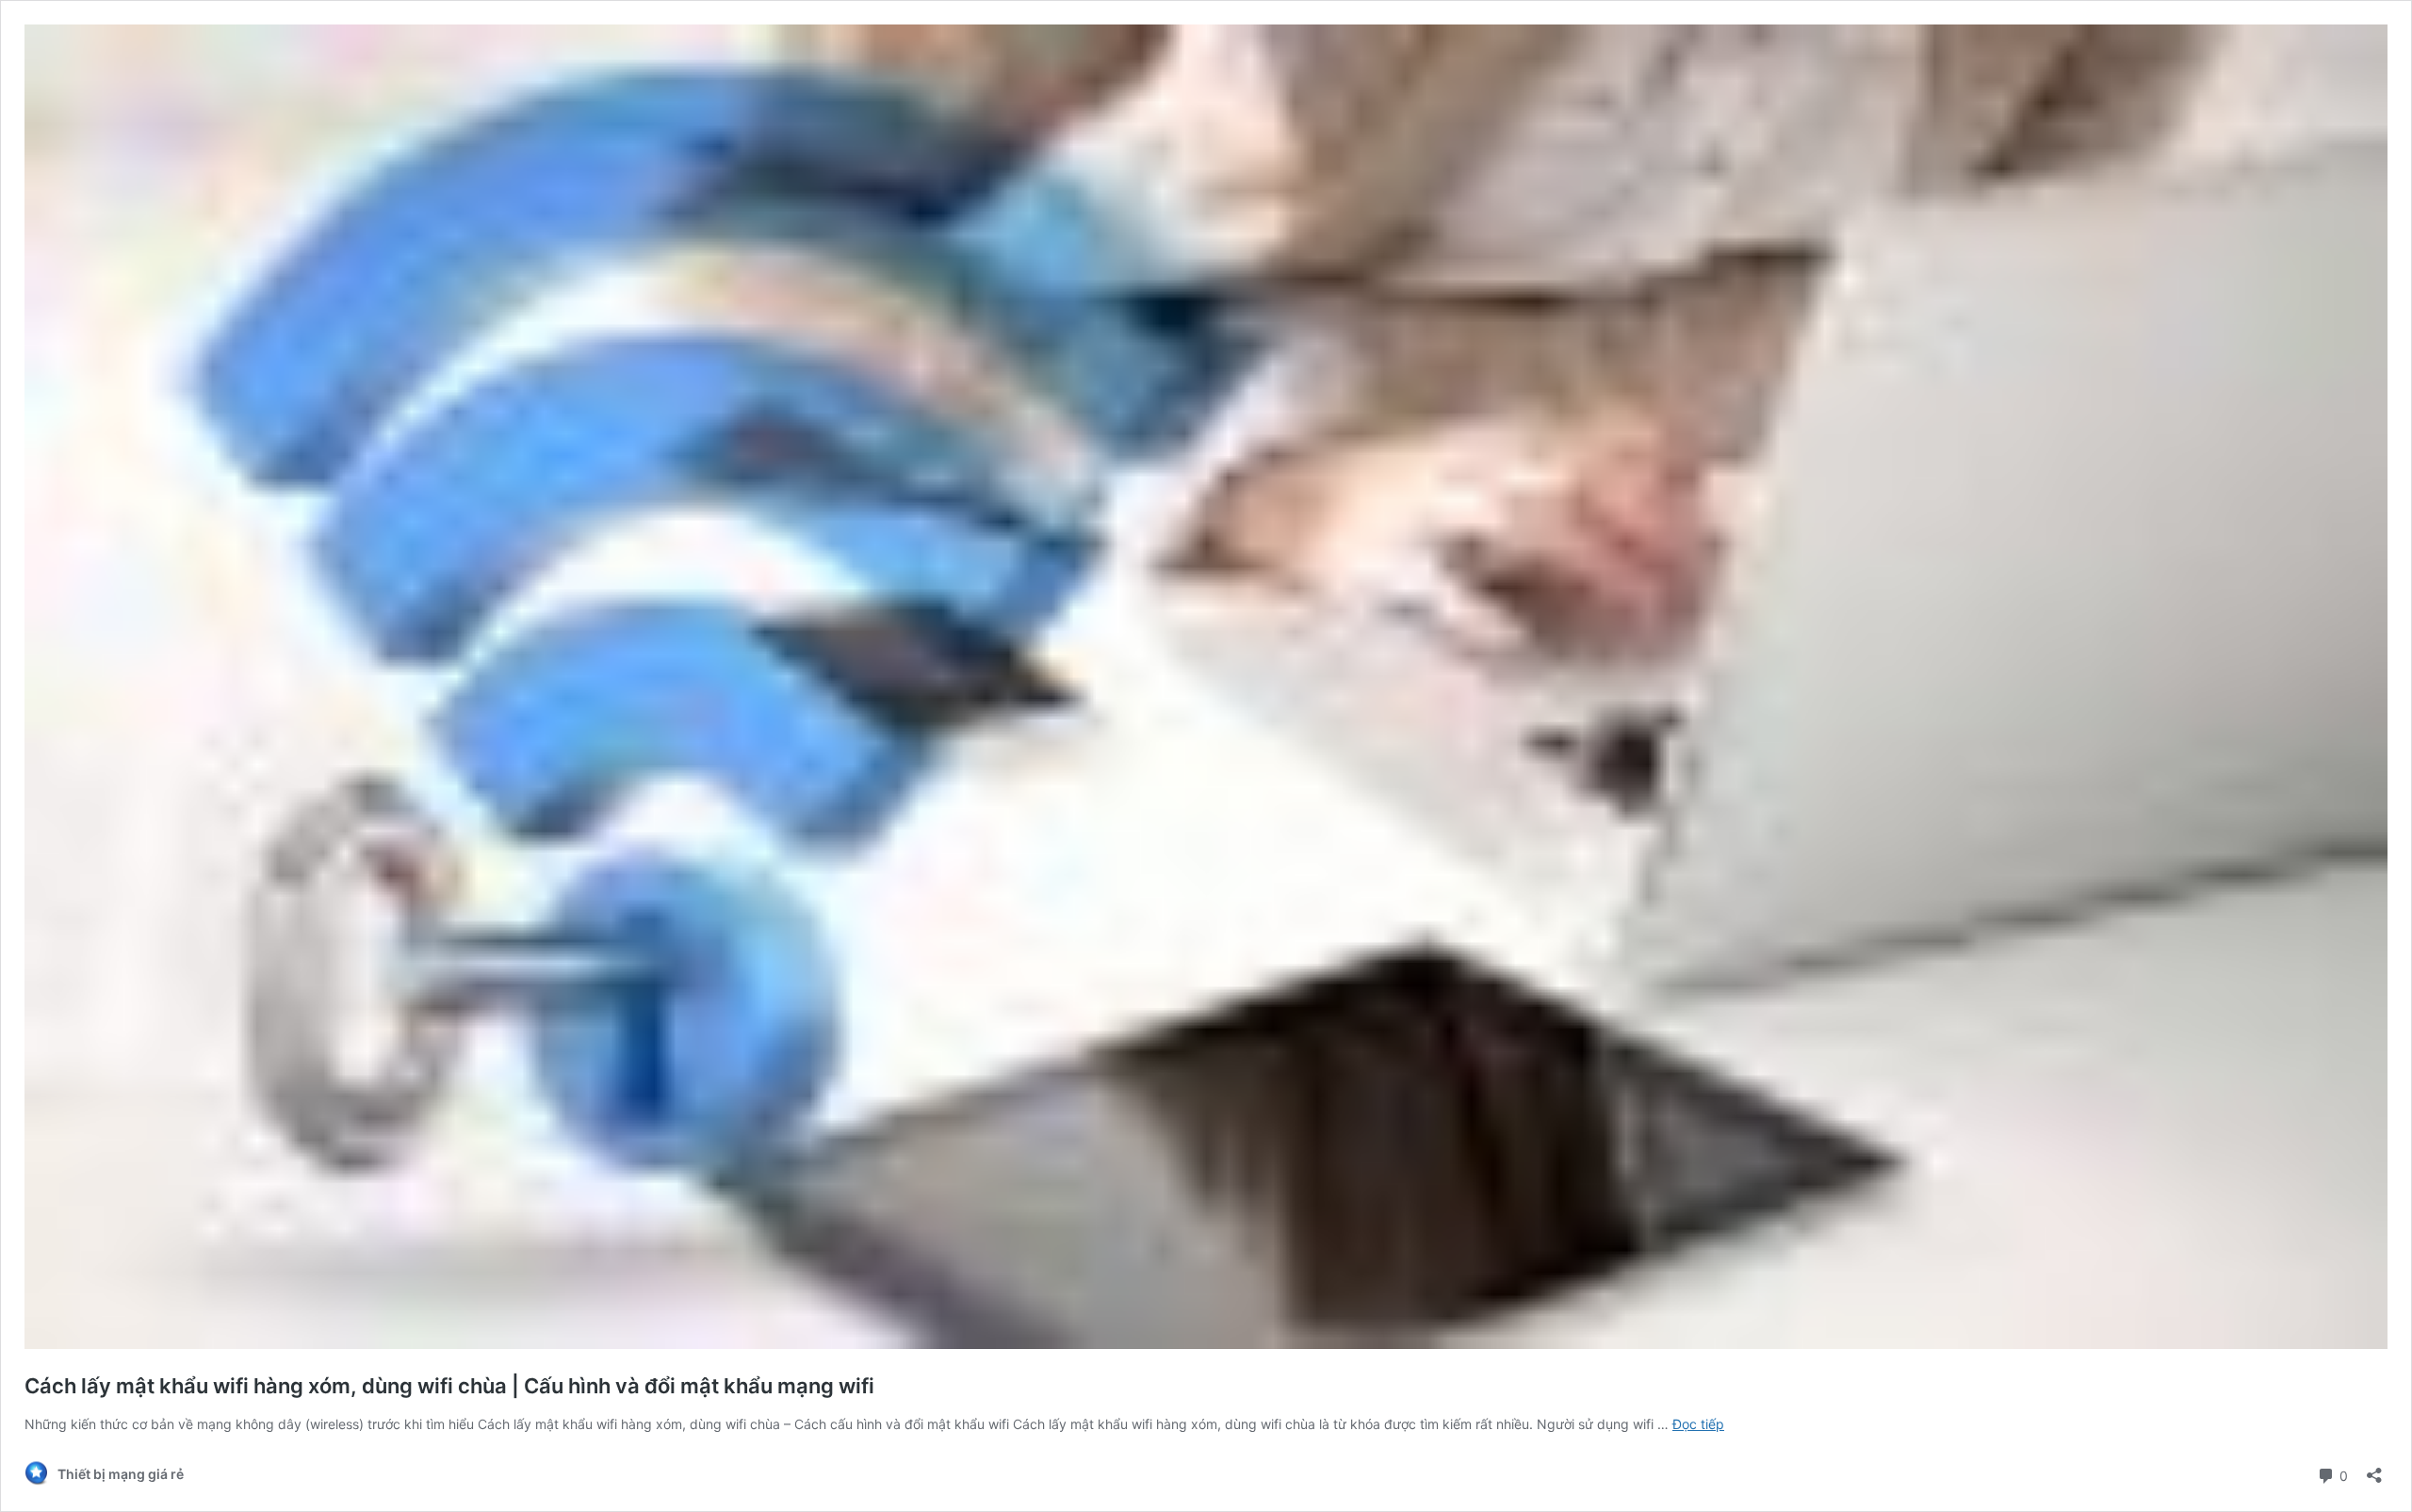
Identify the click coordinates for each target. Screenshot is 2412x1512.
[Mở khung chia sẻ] (2374, 1469)
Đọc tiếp (1698, 1424)
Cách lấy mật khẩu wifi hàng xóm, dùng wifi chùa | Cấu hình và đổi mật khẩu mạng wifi (449, 1386)
